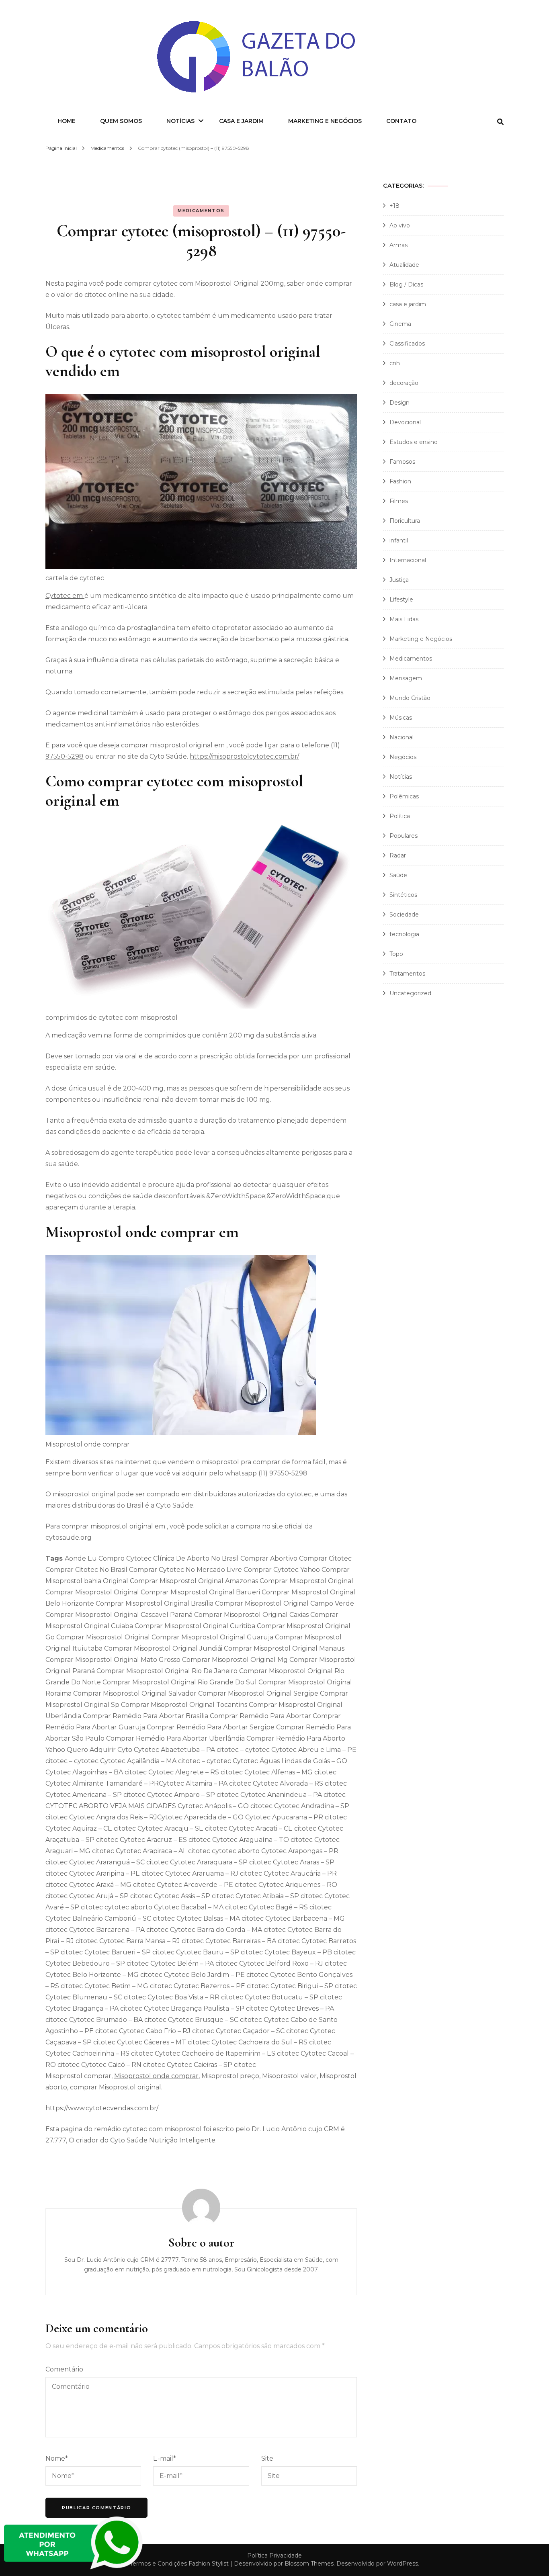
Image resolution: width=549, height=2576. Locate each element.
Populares (404, 836)
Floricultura (405, 521)
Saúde (398, 875)
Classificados (407, 344)
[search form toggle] (500, 122)
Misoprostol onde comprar (156, 2076)
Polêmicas (404, 796)
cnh (395, 363)
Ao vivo (400, 225)
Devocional (405, 422)
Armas (398, 245)
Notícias (180, 121)
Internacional (408, 560)
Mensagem (406, 678)
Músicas (401, 718)
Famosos (402, 462)
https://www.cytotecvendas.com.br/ (102, 2108)
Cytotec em (65, 596)
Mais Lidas (404, 619)
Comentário (64, 2369)
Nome (57, 2458)
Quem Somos (121, 121)
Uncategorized (410, 993)
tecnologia (404, 934)
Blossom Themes (309, 2564)
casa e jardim (408, 304)
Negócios (403, 757)
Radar (398, 855)
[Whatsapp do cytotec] (74, 2570)
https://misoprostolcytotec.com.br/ (244, 756)
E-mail (165, 2458)
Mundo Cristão (410, 698)
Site (267, 2458)
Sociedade (404, 915)
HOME (67, 121)
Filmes (399, 501)
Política (400, 816)
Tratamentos (407, 974)
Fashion (400, 481)
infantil (399, 540)
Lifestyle (401, 599)
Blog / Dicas (406, 284)
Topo (396, 954)
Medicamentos (201, 211)
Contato (401, 121)
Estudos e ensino (414, 442)
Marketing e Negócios (325, 121)
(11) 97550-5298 (283, 1473)
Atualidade (404, 265)
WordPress (403, 2564)
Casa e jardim (241, 121)
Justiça (399, 580)
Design (399, 403)
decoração (404, 383)
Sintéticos (403, 895)
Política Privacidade (274, 2556)
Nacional (402, 737)
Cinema (400, 324)
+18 (394, 206)
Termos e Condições (158, 2564)
